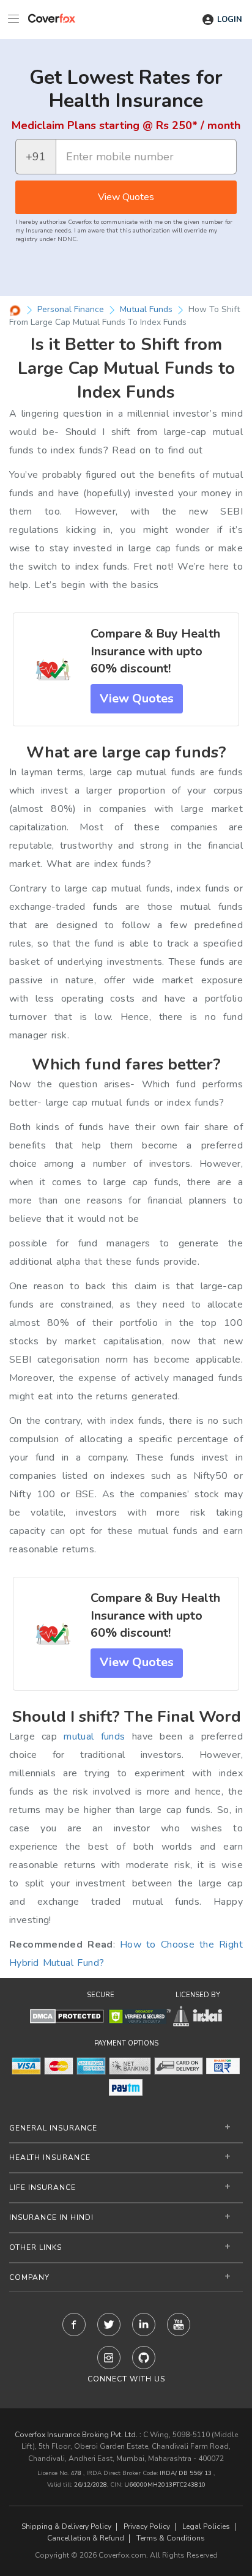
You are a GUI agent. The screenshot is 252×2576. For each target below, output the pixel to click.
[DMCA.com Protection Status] (67, 2016)
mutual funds (94, 1737)
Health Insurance (50, 2157)
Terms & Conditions (171, 2538)
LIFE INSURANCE (43, 2187)
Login (230, 20)
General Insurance (53, 2128)
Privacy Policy (147, 2527)
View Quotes (126, 197)
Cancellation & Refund (86, 2538)
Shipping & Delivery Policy (66, 2527)
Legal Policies (206, 2527)
